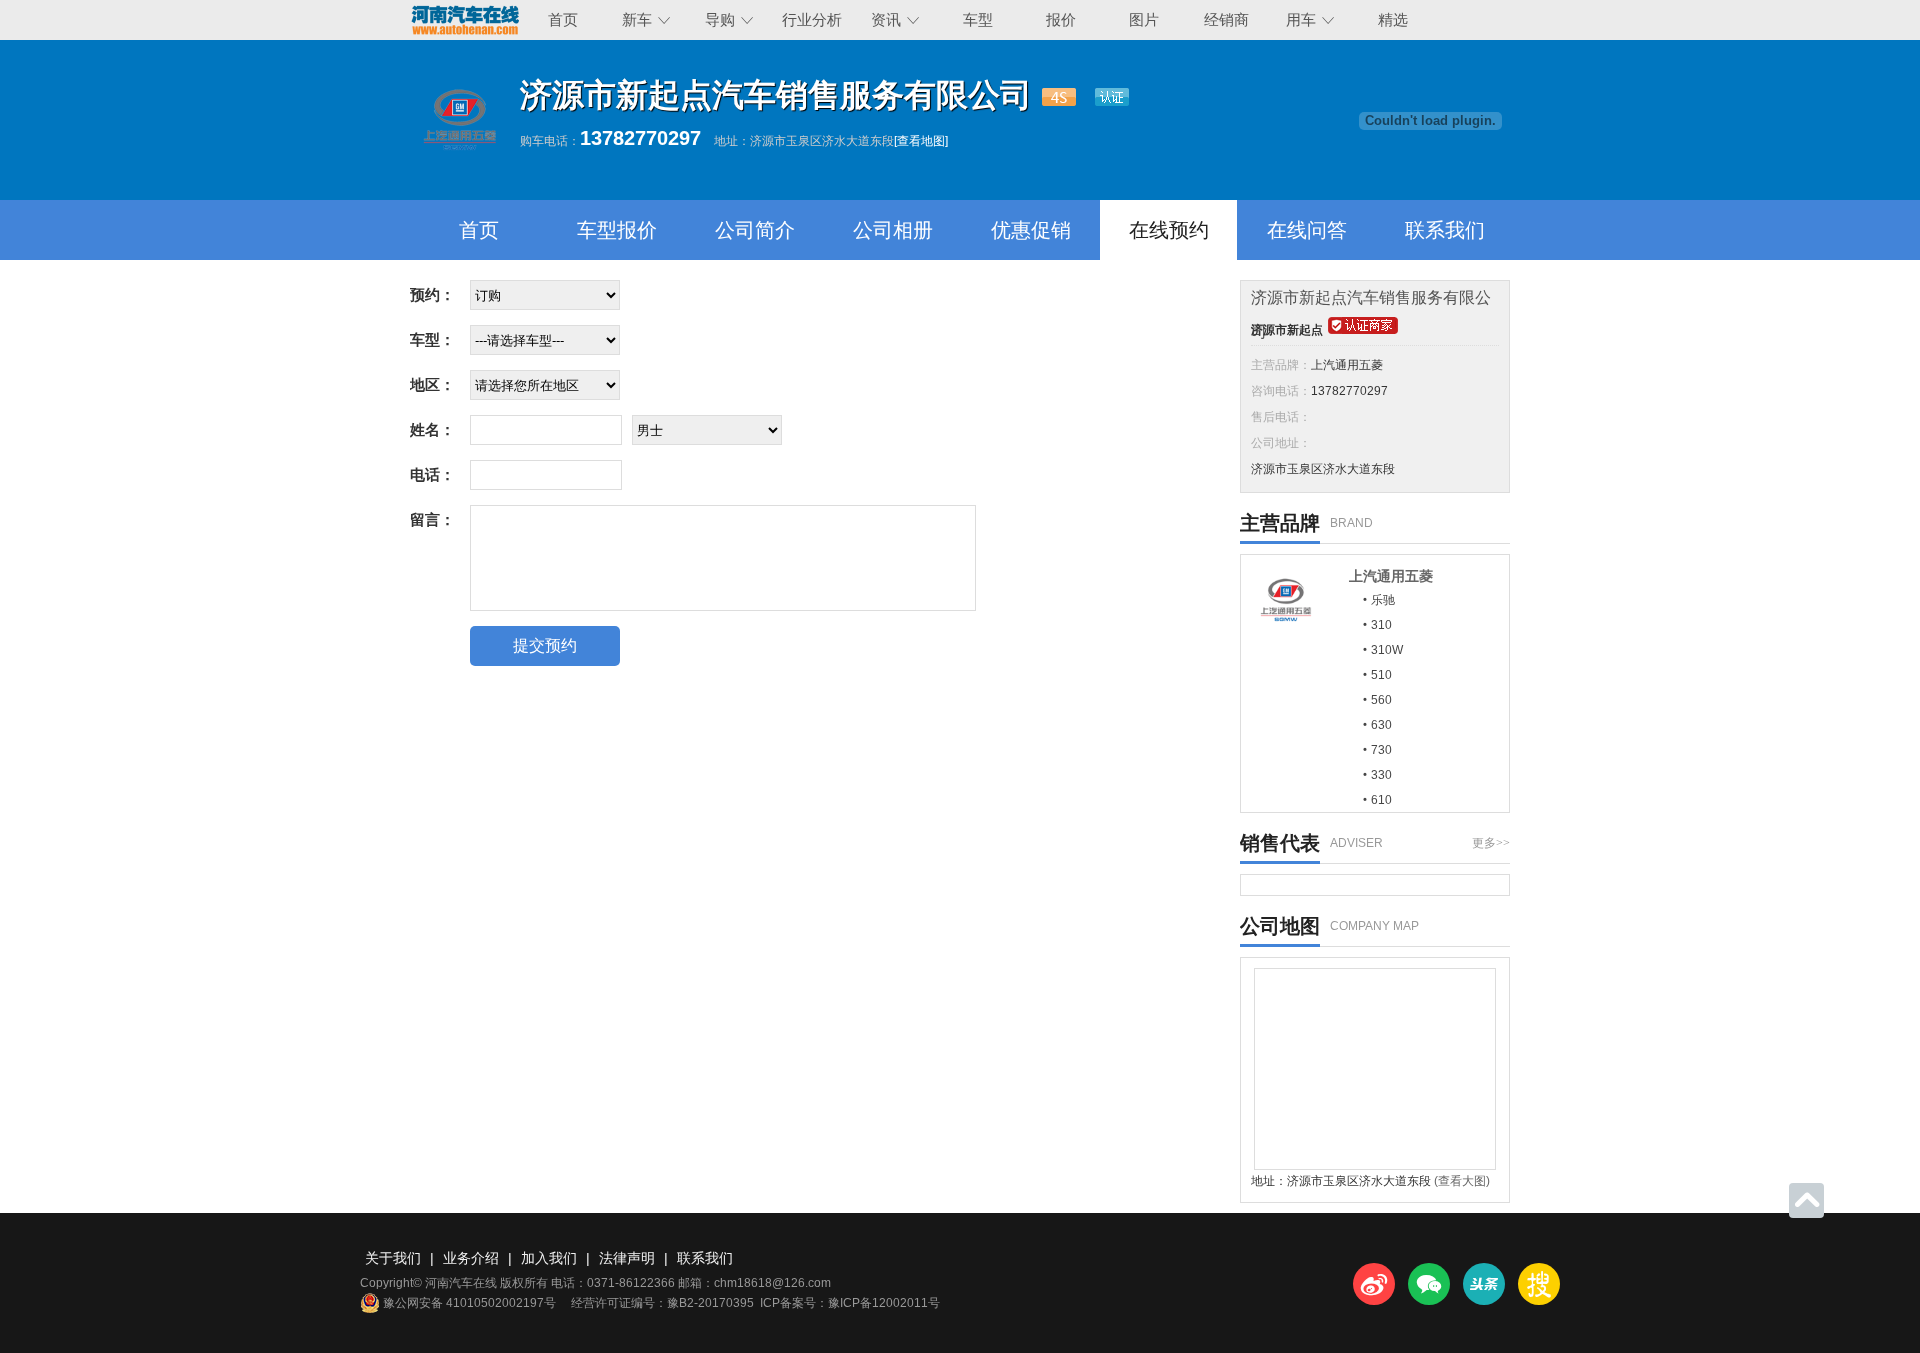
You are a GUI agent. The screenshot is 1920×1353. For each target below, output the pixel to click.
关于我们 (393, 1258)
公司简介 (755, 230)
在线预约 (1169, 230)
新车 (637, 19)
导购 (720, 19)
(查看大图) (1462, 1181)
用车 (1301, 19)
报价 (1061, 19)
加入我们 (549, 1258)
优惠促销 (1031, 230)
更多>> (1491, 843)
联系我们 (1445, 230)
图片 (1144, 19)
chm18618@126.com (772, 1283)
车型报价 (617, 230)
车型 (978, 19)
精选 (1393, 19)
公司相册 (893, 230)
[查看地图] (921, 141)
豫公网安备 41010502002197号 (469, 1303)
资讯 (886, 19)
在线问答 (1307, 230)
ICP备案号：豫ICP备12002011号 (850, 1303)
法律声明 (627, 1258)
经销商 (1226, 19)
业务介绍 (471, 1258)
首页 (563, 19)
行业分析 (812, 19)
